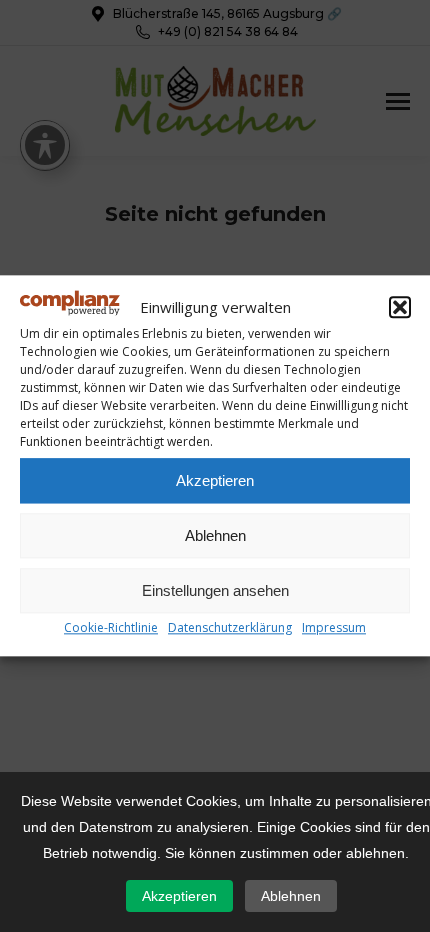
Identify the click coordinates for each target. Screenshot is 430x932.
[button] (400, 307)
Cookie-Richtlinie (111, 628)
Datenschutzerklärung (230, 628)
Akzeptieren (215, 480)
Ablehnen (215, 535)
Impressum (334, 628)
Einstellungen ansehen (215, 590)
